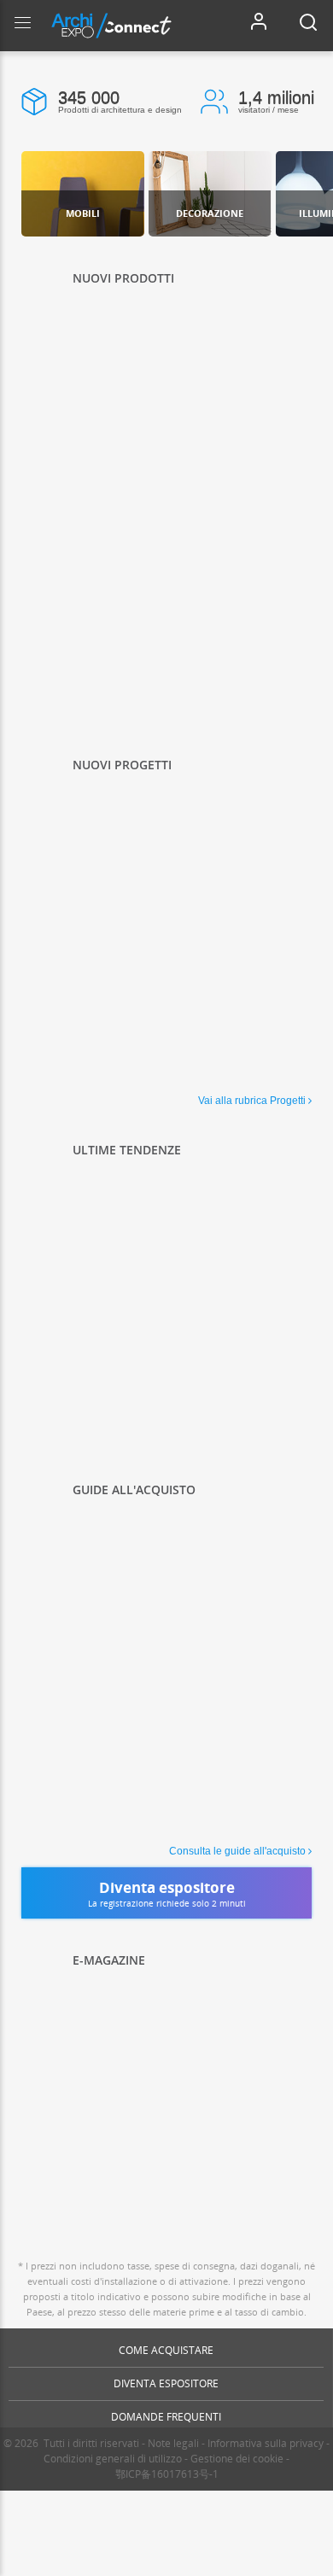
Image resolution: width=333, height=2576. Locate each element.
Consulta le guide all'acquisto (237, 1851)
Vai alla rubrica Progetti (252, 1101)
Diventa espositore (166, 2383)
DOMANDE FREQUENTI (166, 2417)
